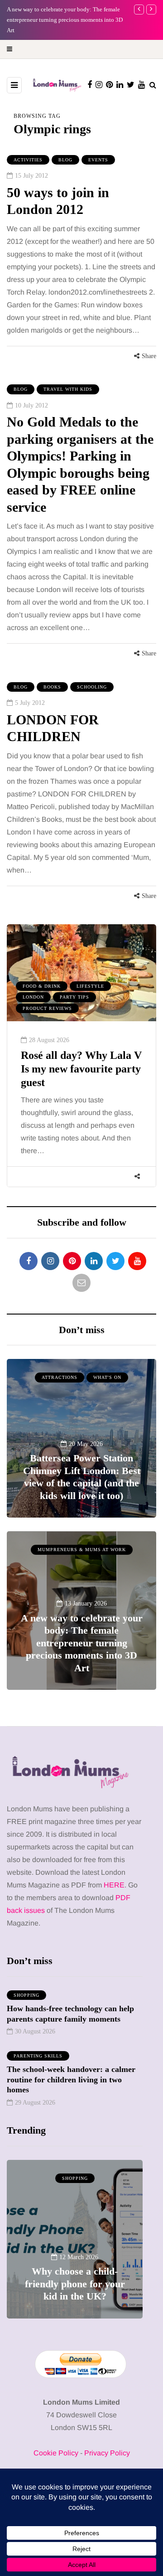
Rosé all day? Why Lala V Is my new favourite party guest (81, 1069)
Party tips (74, 997)
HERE (114, 1885)
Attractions (60, 1377)
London (33, 997)
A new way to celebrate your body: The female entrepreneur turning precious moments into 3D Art (82, 1643)
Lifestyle (90, 986)
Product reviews (47, 1008)
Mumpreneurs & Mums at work (82, 1550)
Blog (65, 160)
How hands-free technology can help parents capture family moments (70, 2014)
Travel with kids (68, 389)
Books (52, 687)
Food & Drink (42, 986)
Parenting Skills (38, 2056)
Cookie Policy (56, 2453)
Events (98, 160)
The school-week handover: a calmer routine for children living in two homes (71, 2079)
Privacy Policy (107, 2453)
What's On (107, 1377)
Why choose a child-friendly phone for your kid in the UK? (75, 2284)
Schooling (92, 687)
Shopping (26, 1995)
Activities (28, 160)
